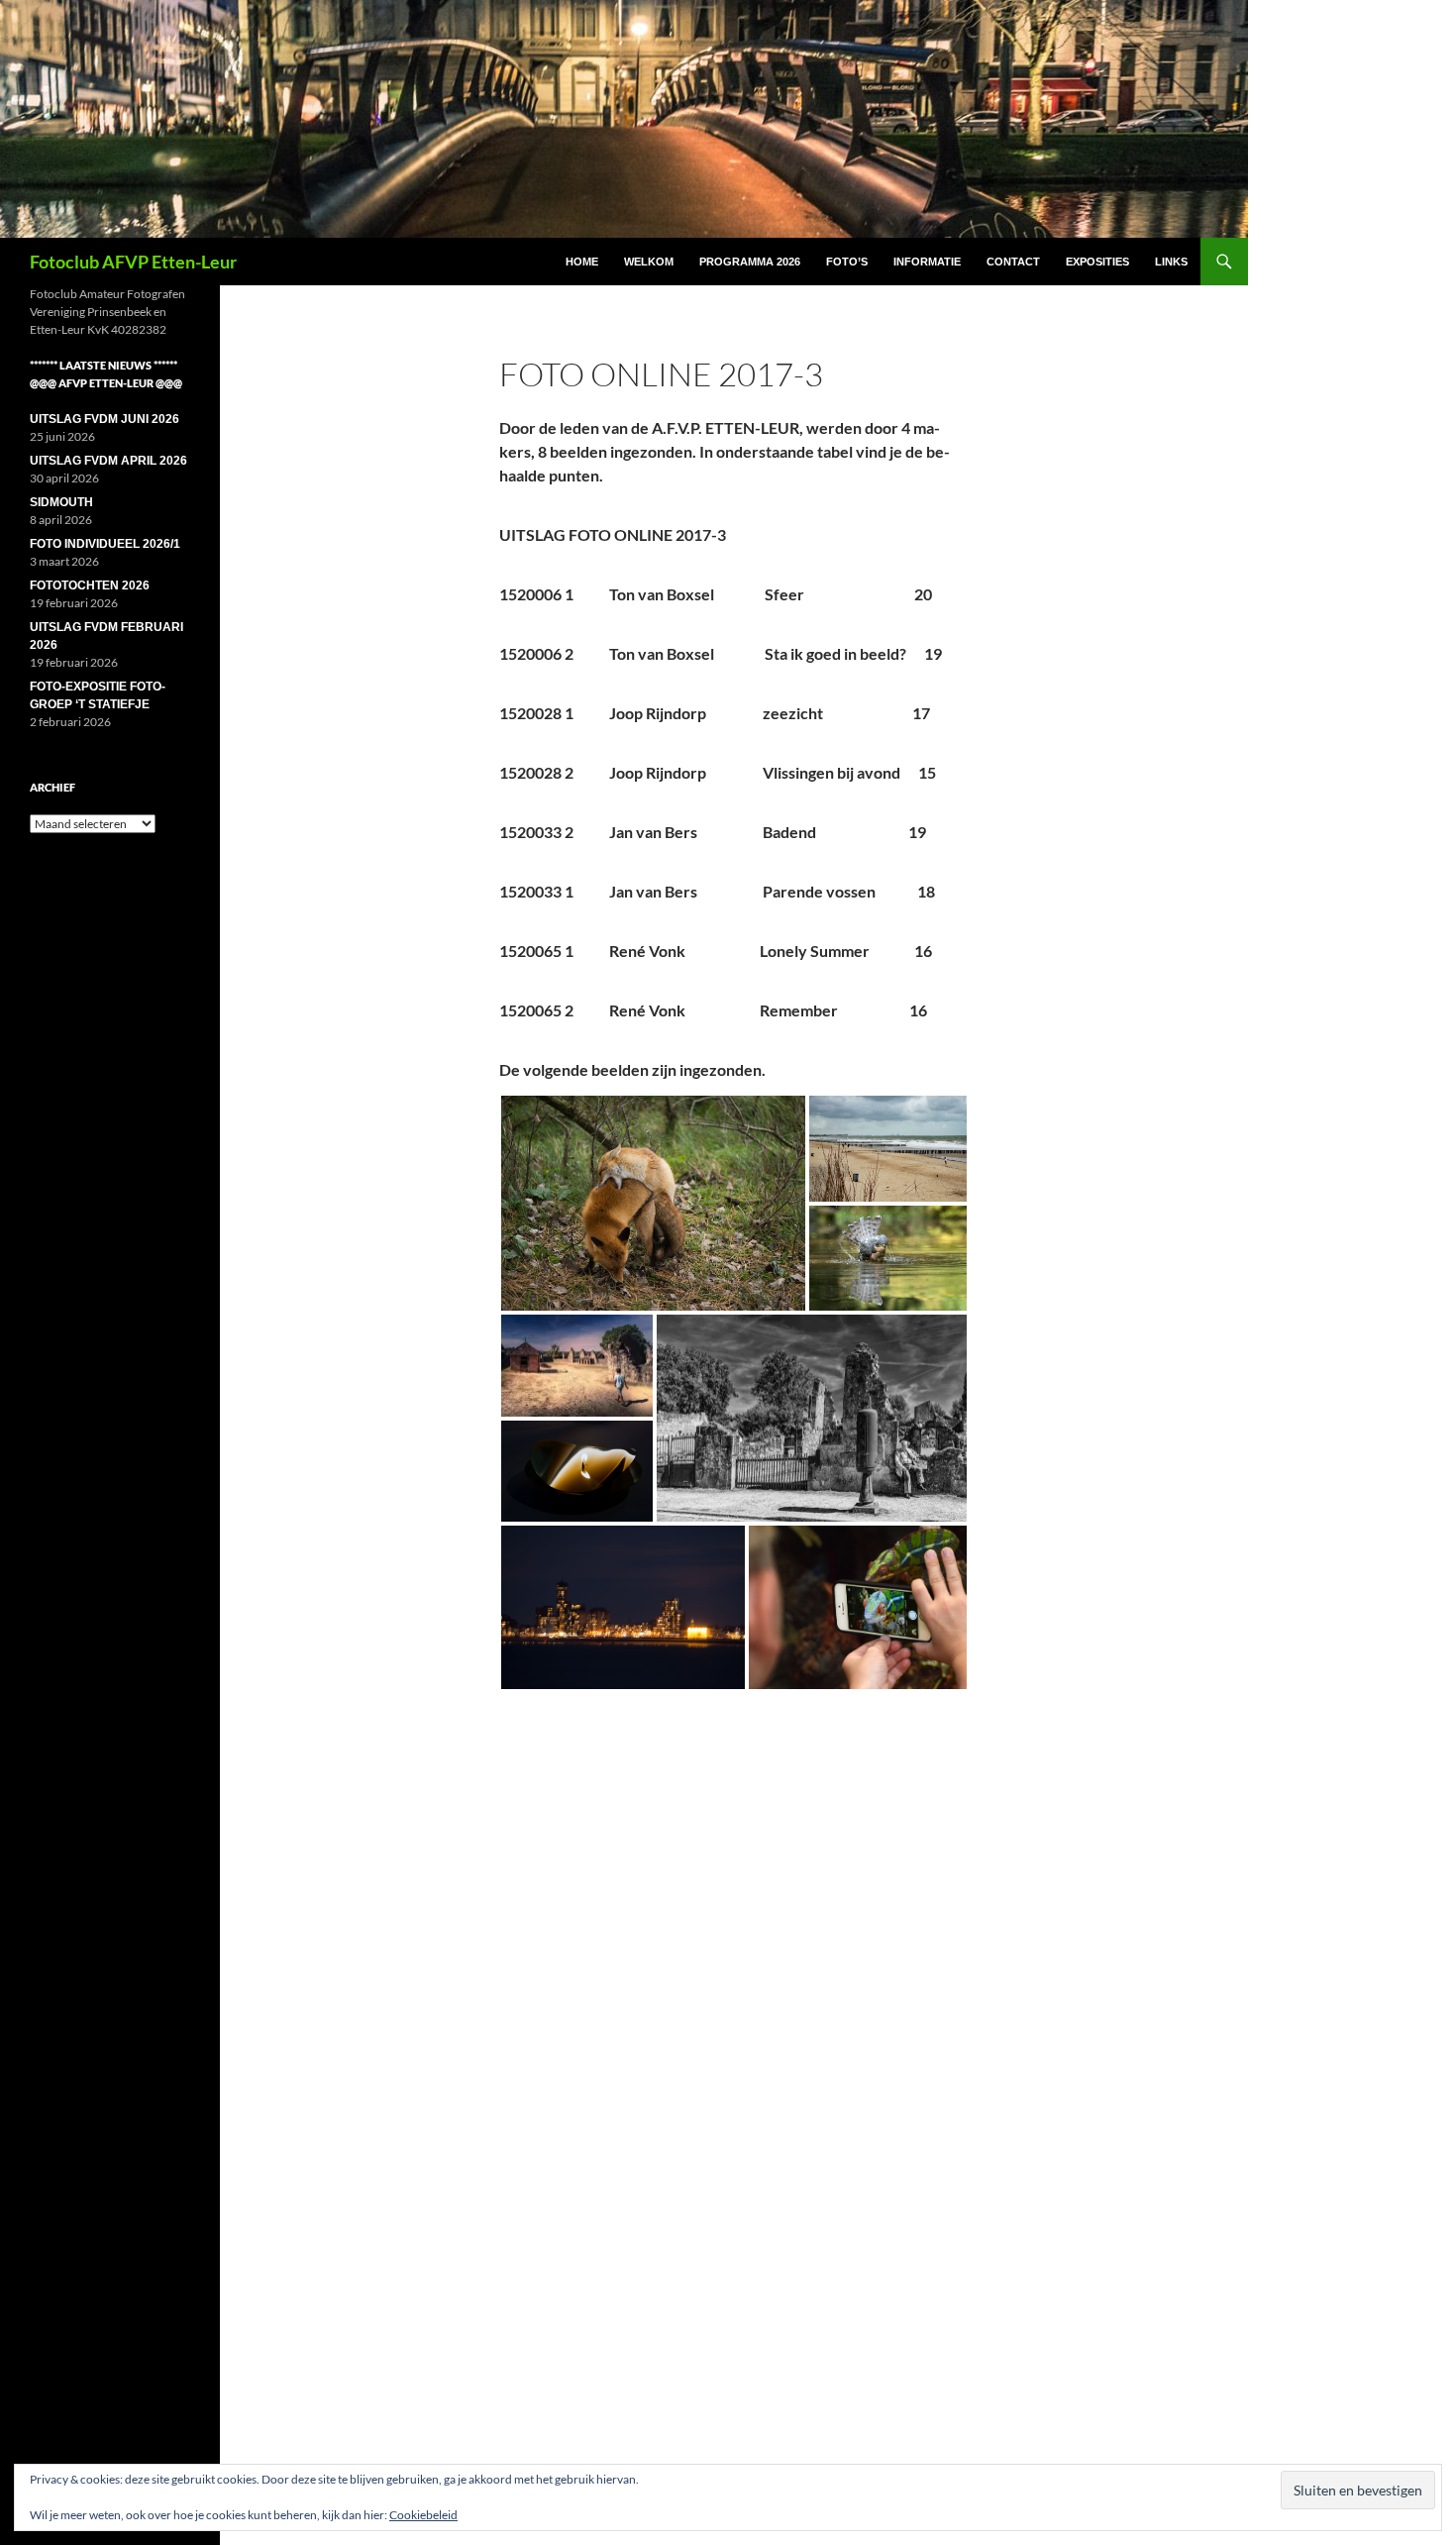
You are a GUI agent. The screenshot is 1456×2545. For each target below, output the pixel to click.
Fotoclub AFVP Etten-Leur (133, 262)
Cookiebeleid (423, 2515)
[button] (653, 1203)
